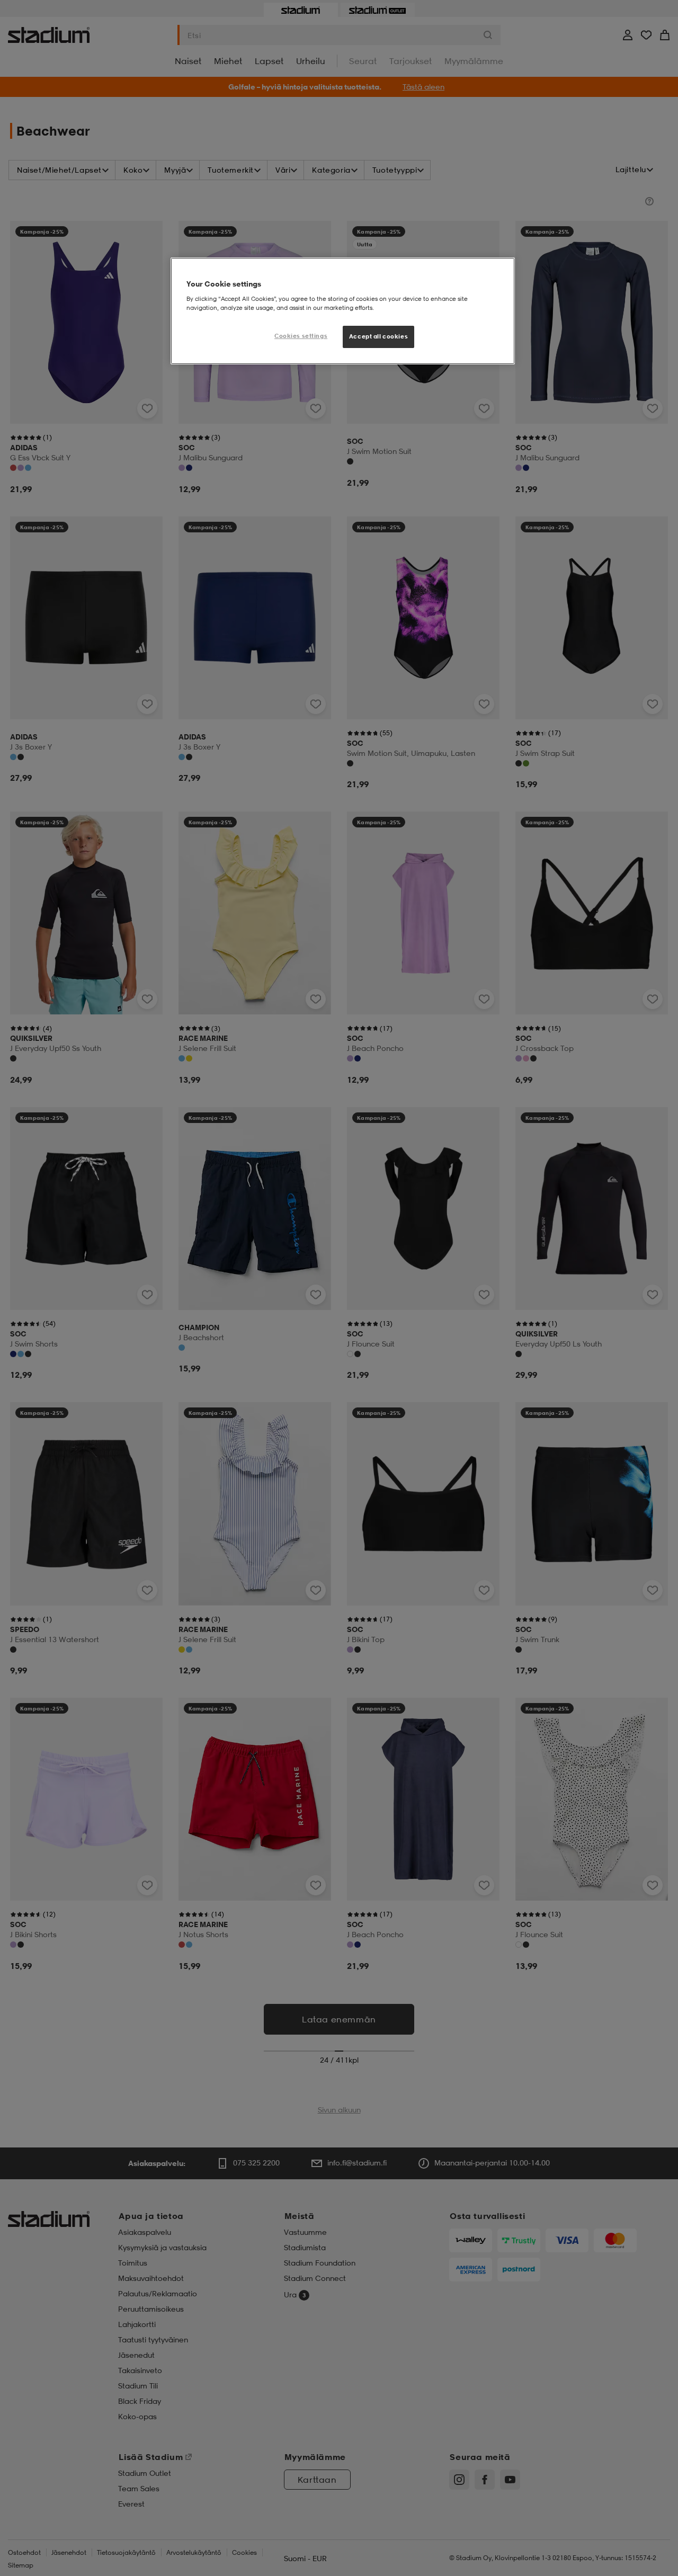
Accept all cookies (378, 336)
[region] (343, 311)
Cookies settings (301, 336)
